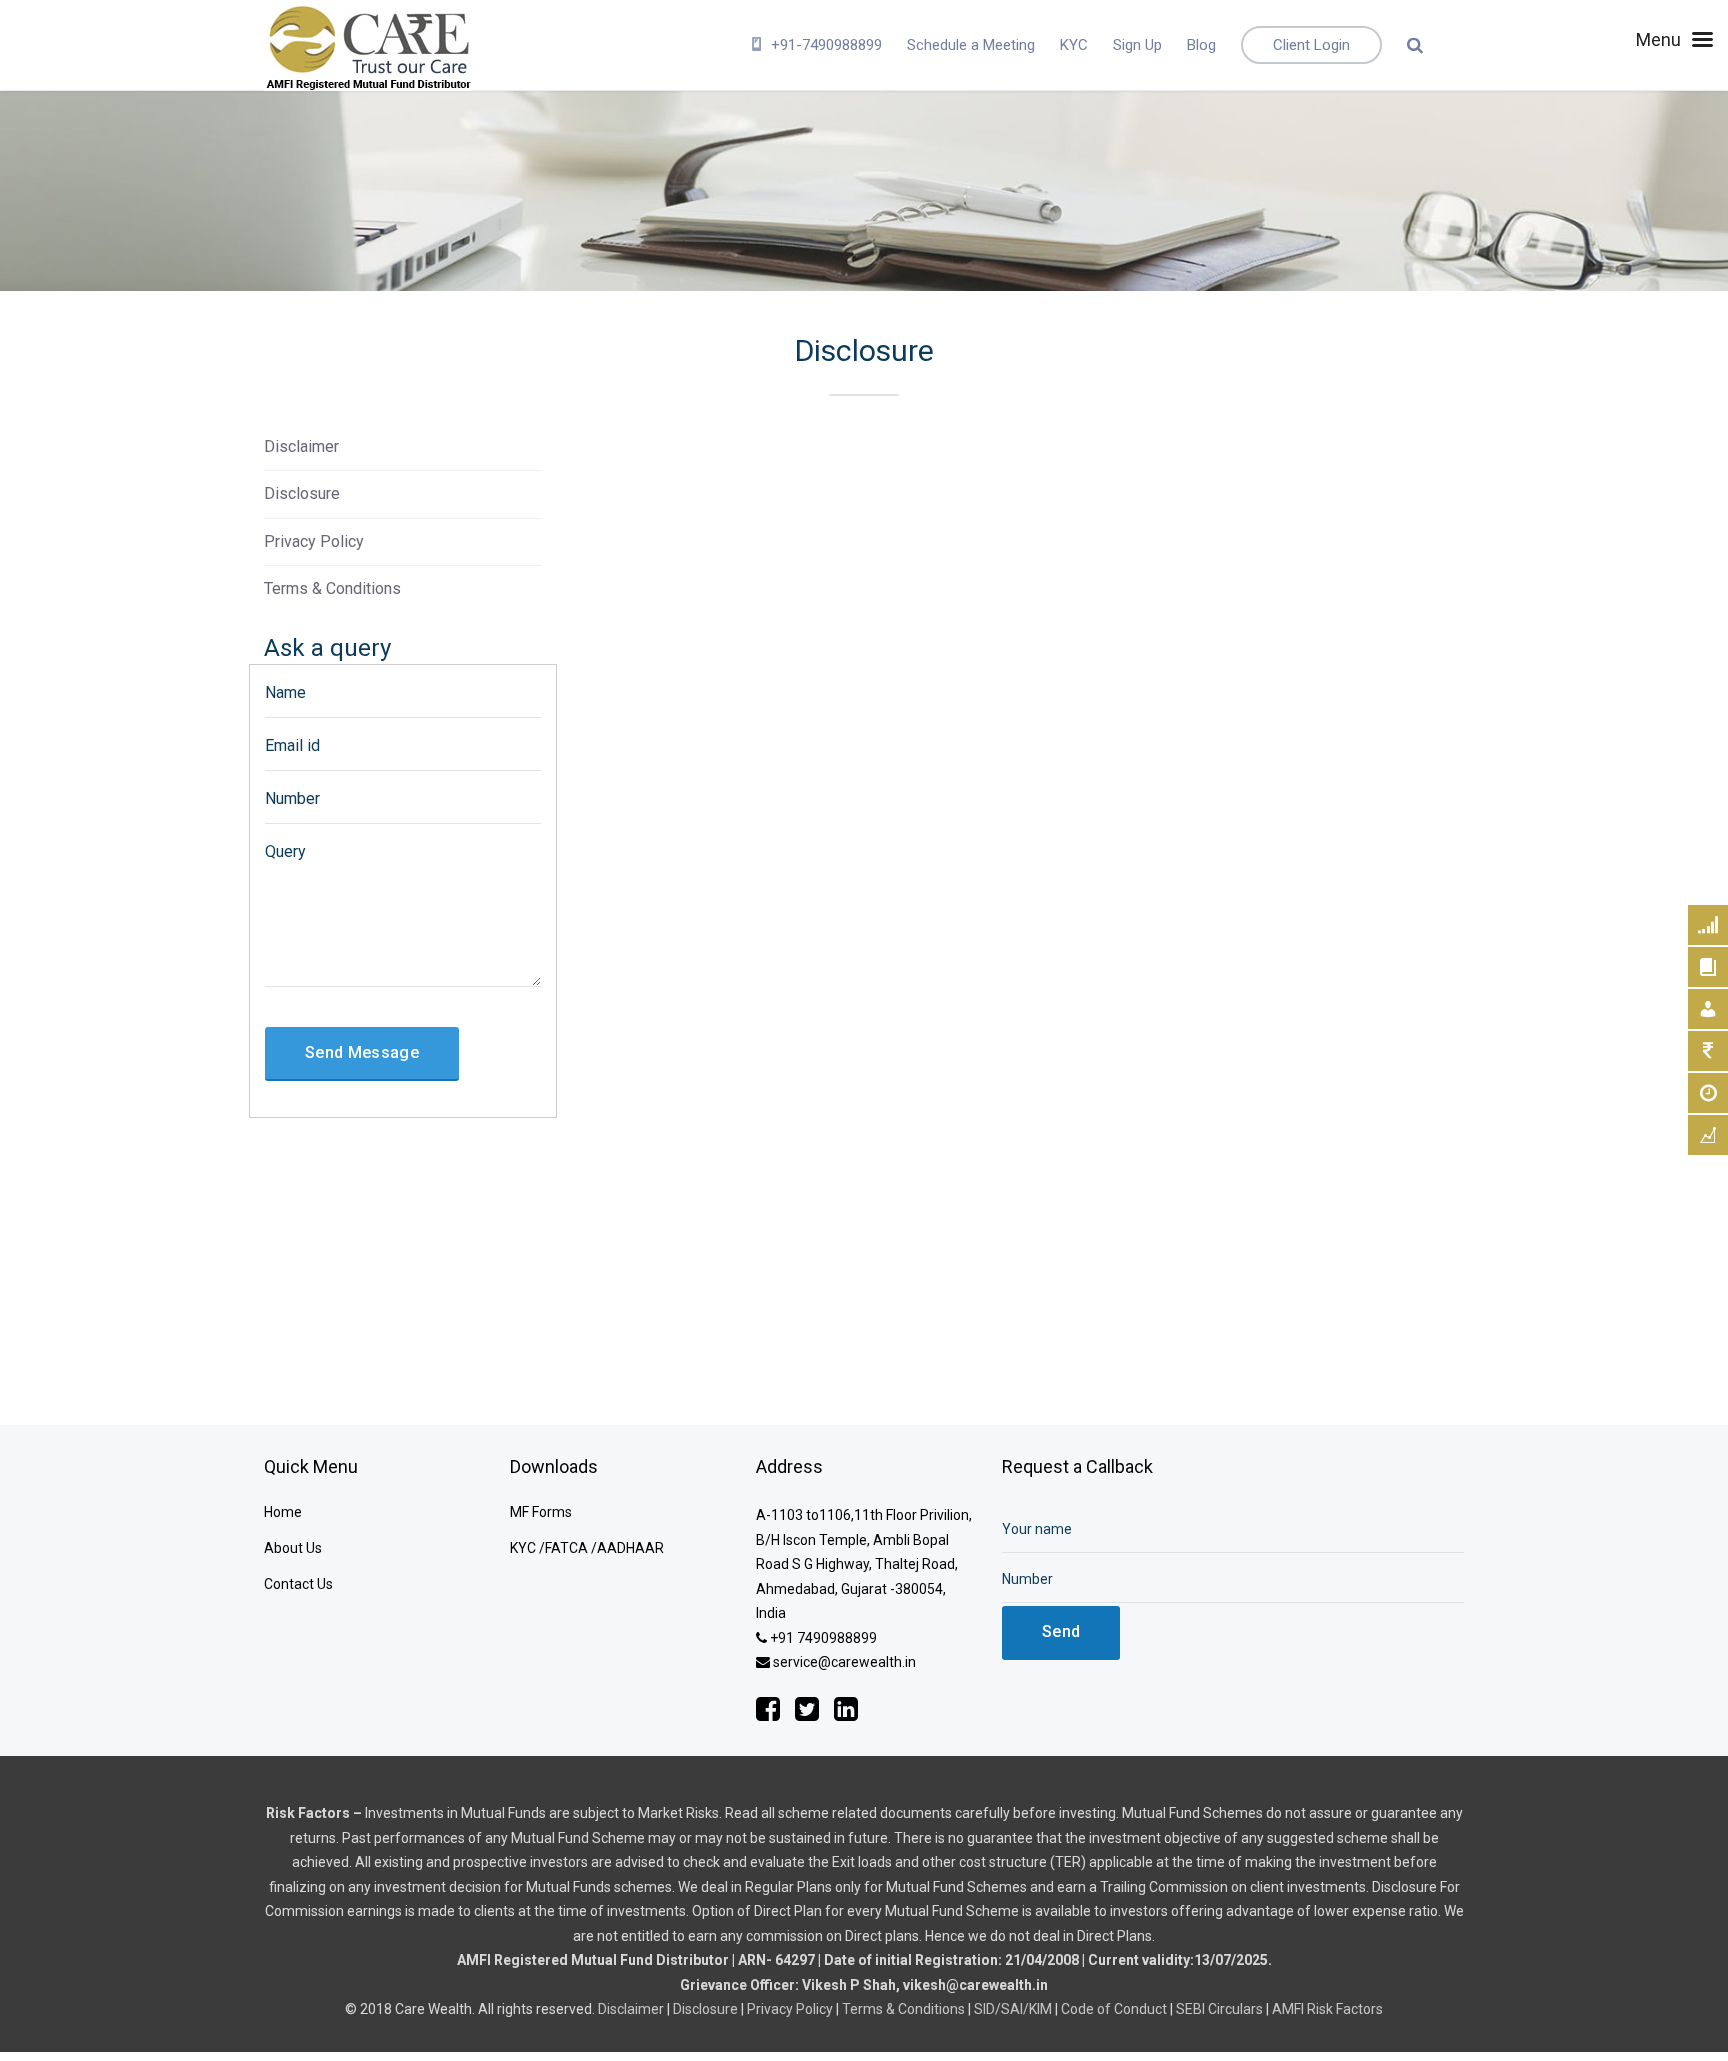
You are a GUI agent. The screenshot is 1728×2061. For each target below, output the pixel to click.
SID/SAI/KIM (1013, 2009)
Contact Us (298, 1584)
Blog (1201, 45)
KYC (1074, 45)
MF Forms (541, 1512)
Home (283, 1512)
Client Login (1311, 45)
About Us (293, 1548)
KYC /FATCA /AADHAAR (587, 1548)
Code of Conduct (1114, 2009)
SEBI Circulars (1219, 2009)
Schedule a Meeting (971, 45)
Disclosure (302, 493)
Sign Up (1137, 45)
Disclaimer (301, 446)
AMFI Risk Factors (1327, 2009)
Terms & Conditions (332, 588)
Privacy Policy (314, 541)
